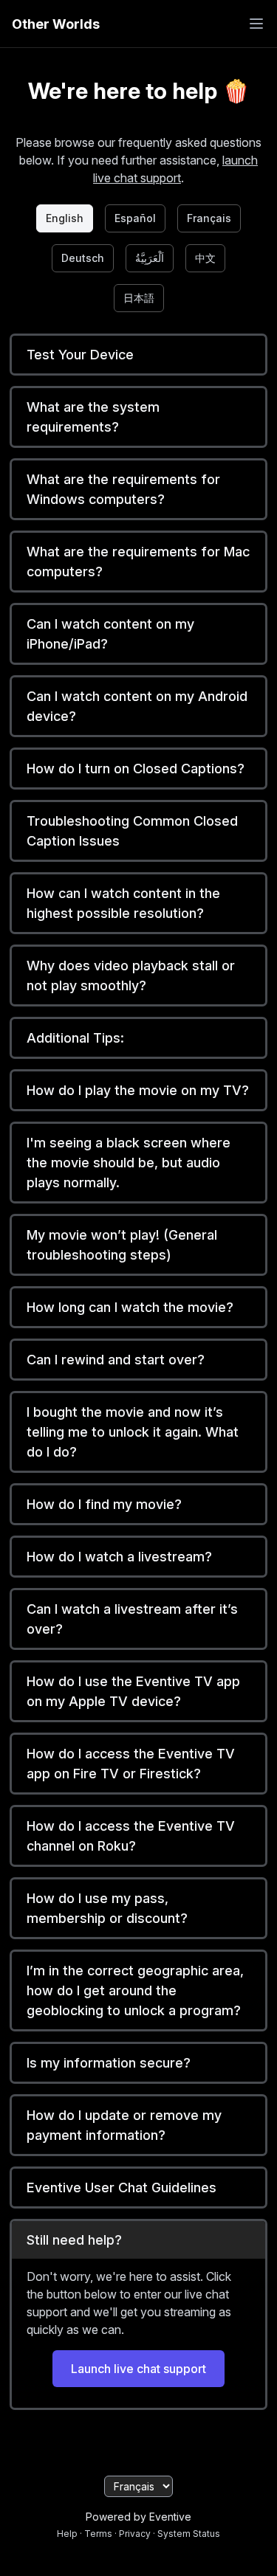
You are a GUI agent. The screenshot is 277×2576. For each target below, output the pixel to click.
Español (135, 218)
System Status (189, 2534)
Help (67, 2534)
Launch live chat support (138, 2369)
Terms (98, 2534)
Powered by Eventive (138, 2517)
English (65, 218)
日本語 (139, 298)
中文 (205, 258)
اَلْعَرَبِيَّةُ (150, 258)
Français (209, 218)
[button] (138, 355)
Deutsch (83, 258)
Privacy (135, 2534)
